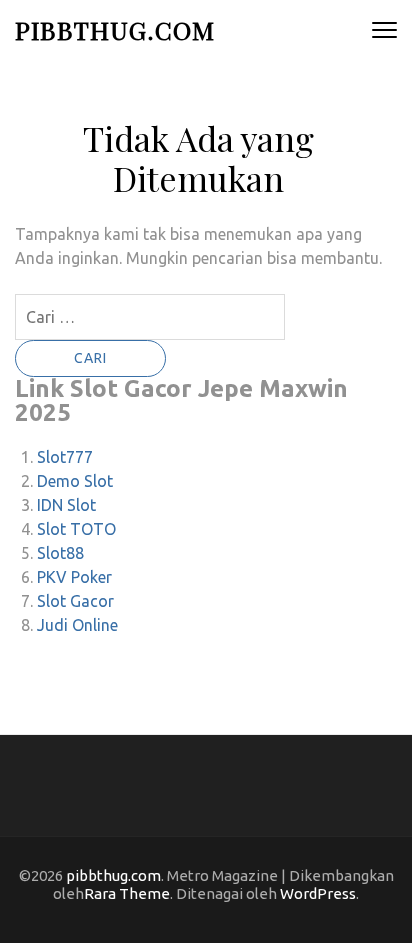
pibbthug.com (115, 29)
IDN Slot (66, 505)
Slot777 (65, 457)
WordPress (318, 893)
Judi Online (77, 625)
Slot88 (60, 553)
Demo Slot (75, 481)
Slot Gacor (75, 601)
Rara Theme (127, 893)
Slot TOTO (76, 529)
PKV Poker (74, 577)
